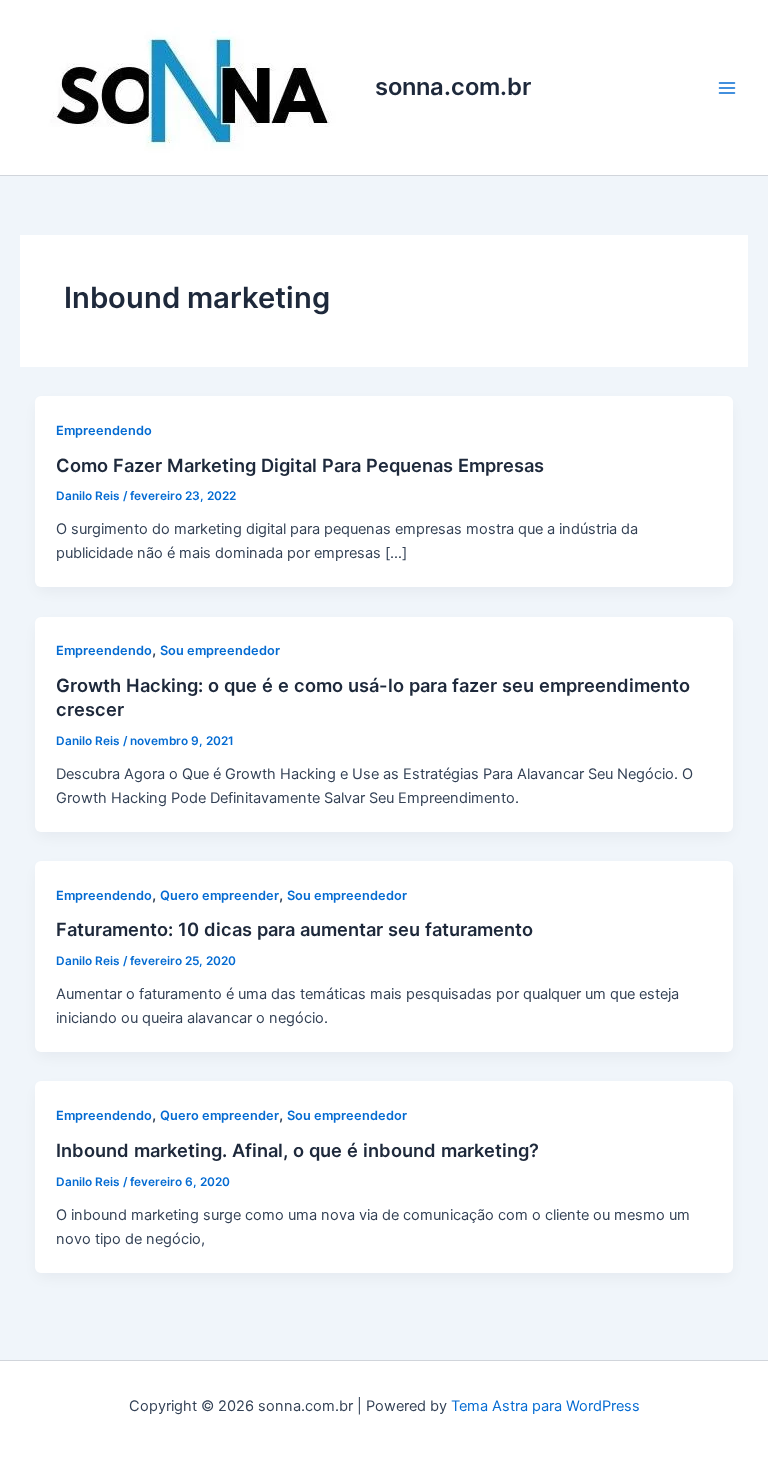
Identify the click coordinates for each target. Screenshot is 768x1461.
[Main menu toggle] (727, 88)
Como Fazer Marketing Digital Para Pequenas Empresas (300, 465)
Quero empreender (219, 895)
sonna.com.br (453, 86)
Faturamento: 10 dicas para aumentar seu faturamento (294, 929)
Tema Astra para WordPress (545, 1406)
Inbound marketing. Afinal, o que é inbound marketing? (297, 1150)
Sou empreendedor (220, 650)
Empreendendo (104, 430)
